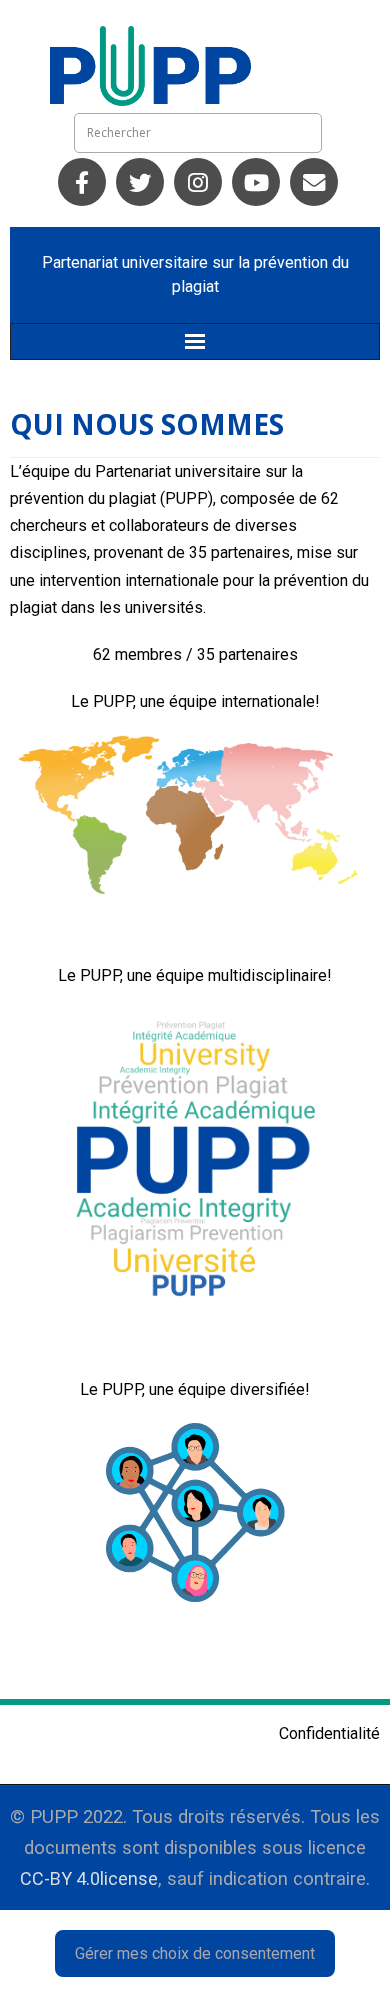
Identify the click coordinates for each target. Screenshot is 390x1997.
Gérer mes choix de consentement (195, 1953)
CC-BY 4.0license (89, 1878)
